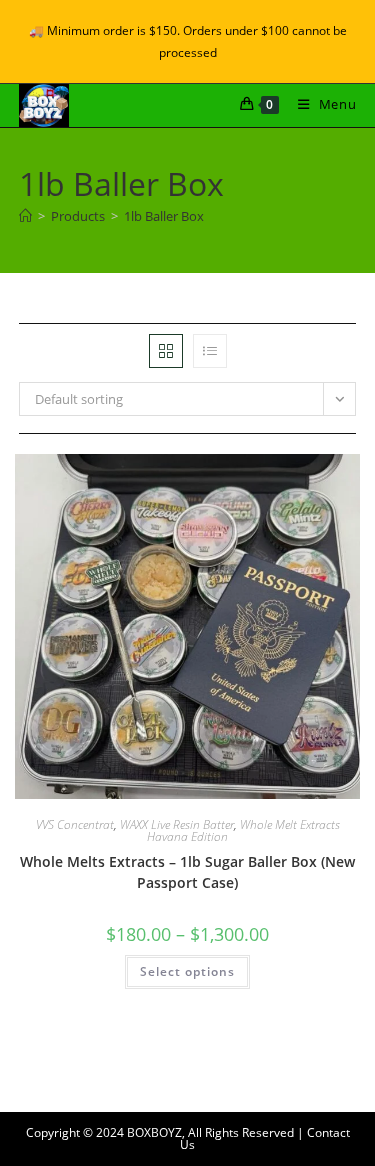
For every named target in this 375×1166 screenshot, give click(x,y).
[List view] (210, 351)
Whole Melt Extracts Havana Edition (243, 830)
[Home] (25, 216)
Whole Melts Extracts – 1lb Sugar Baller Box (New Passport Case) (187, 872)
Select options (187, 971)
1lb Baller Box (164, 216)
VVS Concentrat (75, 824)
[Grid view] (166, 351)
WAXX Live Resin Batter (177, 824)
